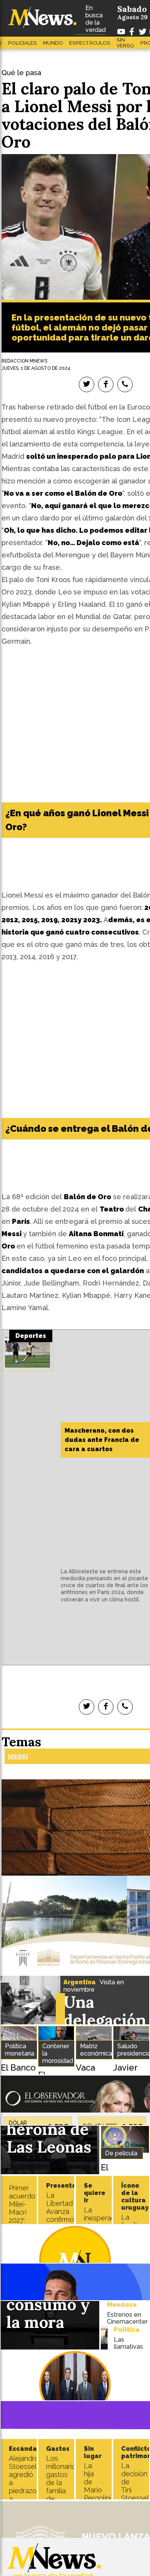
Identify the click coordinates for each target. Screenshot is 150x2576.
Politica (127, 2330)
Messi (18, 1756)
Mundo (53, 43)
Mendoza (122, 2305)
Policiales (22, 43)
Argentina (80, 1982)
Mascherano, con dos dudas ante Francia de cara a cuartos (102, 1440)
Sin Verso (125, 43)
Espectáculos (90, 43)
